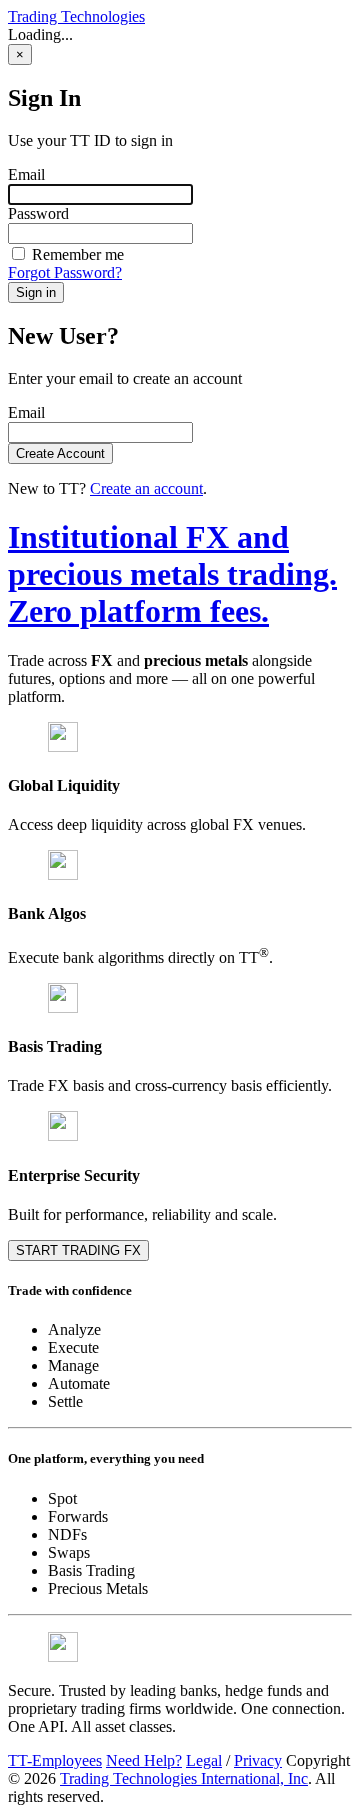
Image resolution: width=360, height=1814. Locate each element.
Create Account (60, 453)
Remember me (76, 254)
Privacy (258, 1760)
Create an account (146, 488)
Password (38, 213)
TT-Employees (55, 1760)
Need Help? (144, 1760)
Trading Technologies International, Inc (184, 1778)
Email (26, 174)
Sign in (36, 292)
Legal (204, 1760)
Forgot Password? (65, 272)
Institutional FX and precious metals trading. (172, 574)
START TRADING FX (78, 1250)
